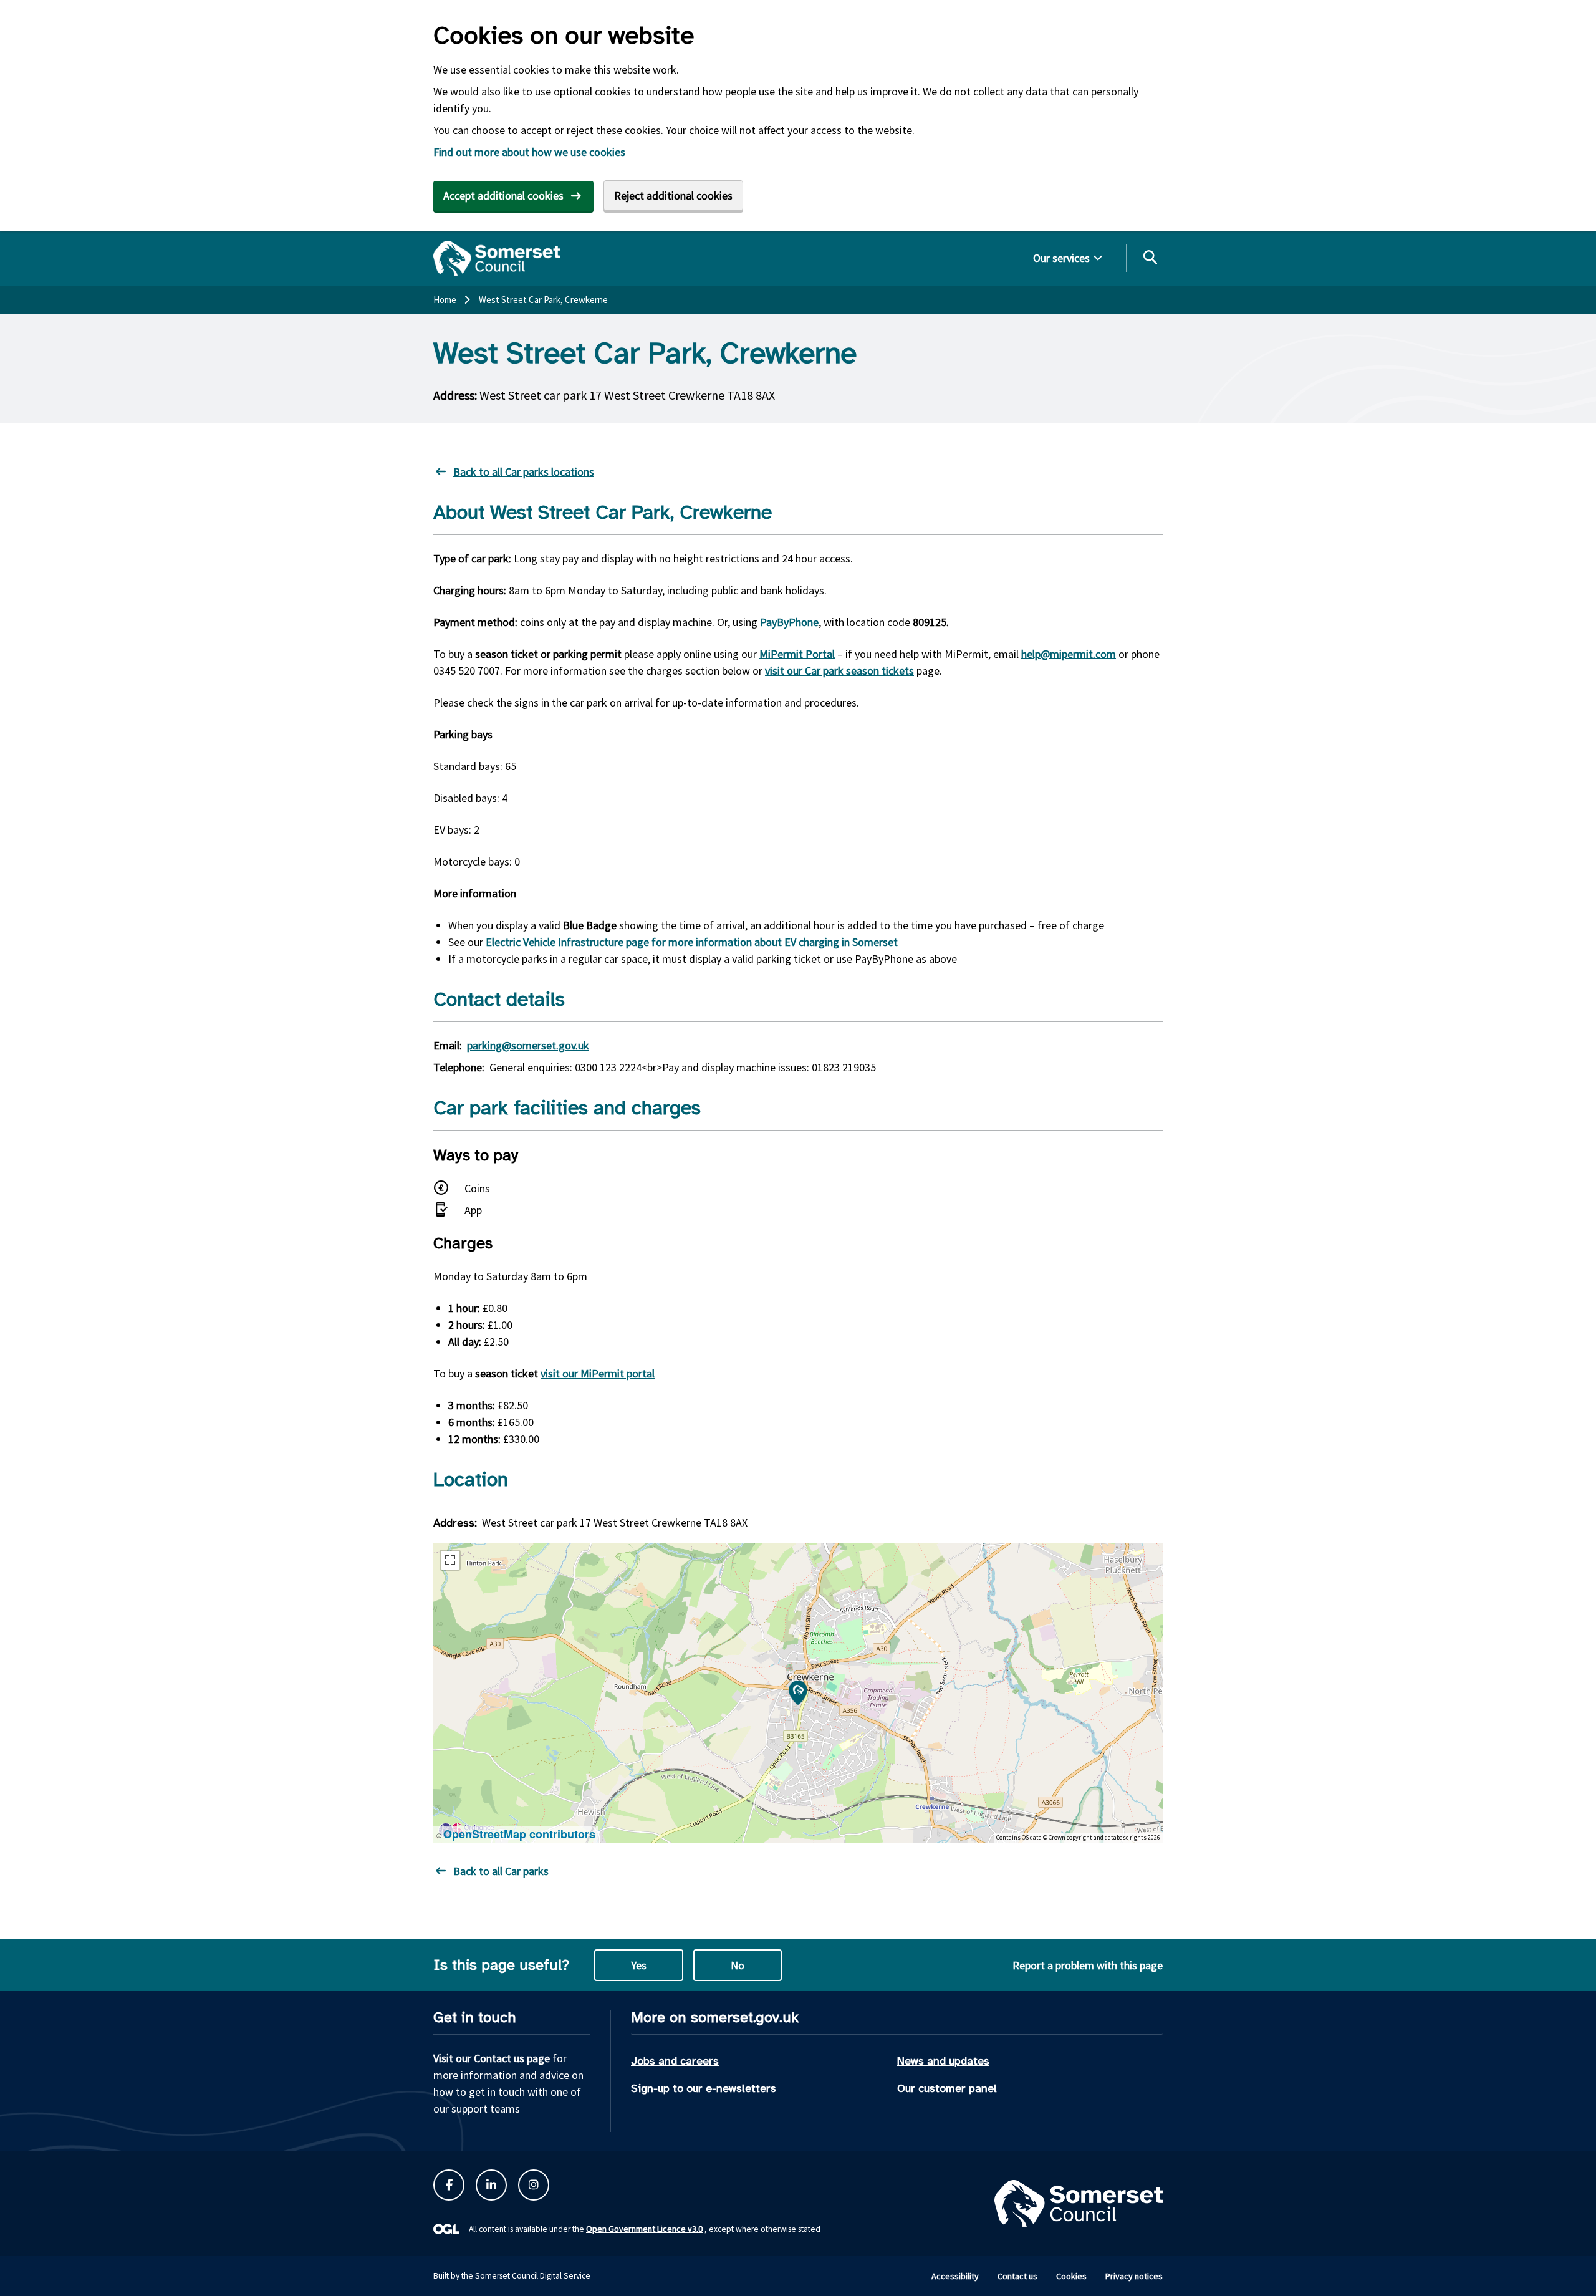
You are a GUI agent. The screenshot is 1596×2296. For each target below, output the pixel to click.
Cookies (1071, 2276)
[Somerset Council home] (497, 258)
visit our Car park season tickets (839, 671)
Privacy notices (1134, 2276)
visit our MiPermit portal (598, 1373)
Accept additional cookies (503, 195)
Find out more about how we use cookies (529, 152)
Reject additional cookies (673, 195)
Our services (1061, 258)
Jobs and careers (675, 2061)
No (738, 1965)
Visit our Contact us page (492, 2058)
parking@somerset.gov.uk (528, 1045)
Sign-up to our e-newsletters (704, 2088)
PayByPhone (789, 622)
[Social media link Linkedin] (491, 2185)
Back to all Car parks (501, 1871)
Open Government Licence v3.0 (644, 2229)
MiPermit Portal (797, 654)
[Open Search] (1150, 257)
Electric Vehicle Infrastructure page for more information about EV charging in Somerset (692, 942)
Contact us (1017, 2276)
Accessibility (955, 2276)
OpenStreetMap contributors (519, 1834)
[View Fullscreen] (450, 1560)
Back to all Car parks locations (524, 472)
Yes (639, 1965)
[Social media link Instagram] (534, 2185)
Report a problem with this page (1088, 1965)
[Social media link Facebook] (449, 2185)
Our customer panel (947, 2088)
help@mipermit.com (1069, 654)
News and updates (943, 2061)
